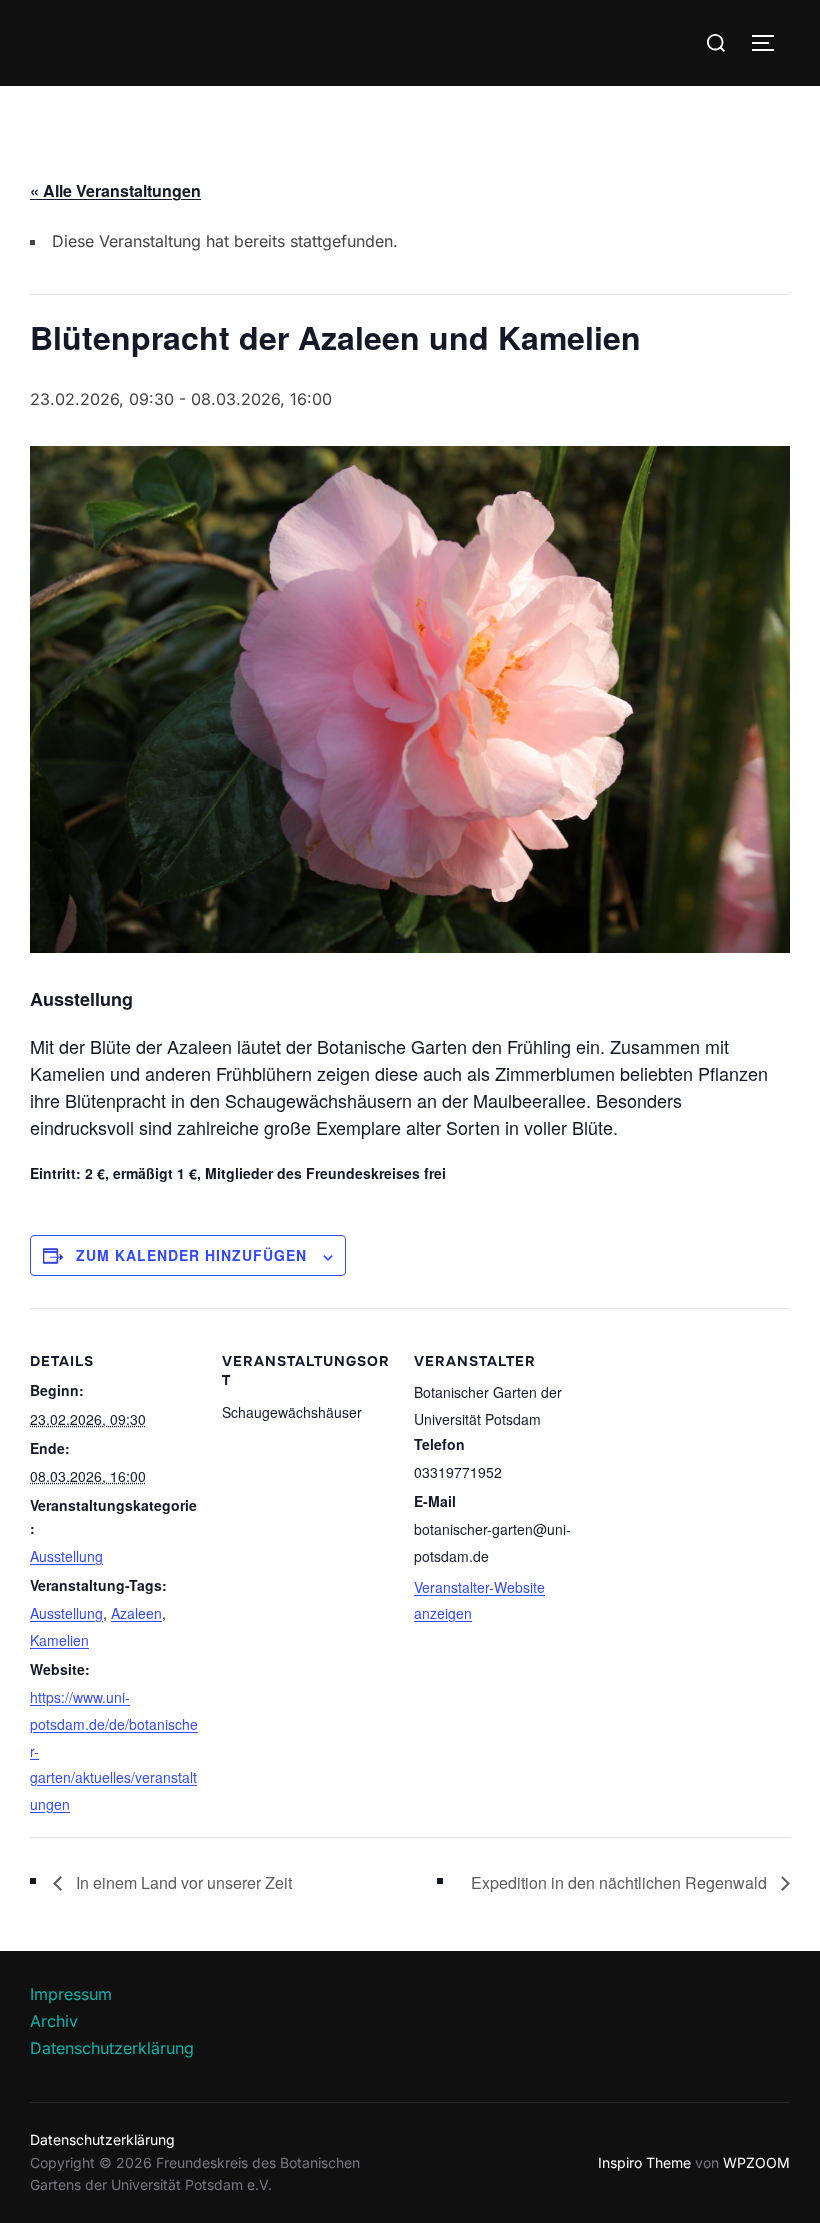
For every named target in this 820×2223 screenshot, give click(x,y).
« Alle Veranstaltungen (115, 190)
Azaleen (136, 1613)
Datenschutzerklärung (112, 2048)
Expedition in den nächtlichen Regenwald (621, 1882)
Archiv (54, 2021)
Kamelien (59, 1640)
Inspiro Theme (644, 2162)
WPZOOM (756, 2162)
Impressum (71, 1994)
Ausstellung (66, 1556)
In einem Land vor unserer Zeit (182, 1882)
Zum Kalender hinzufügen (191, 1255)
